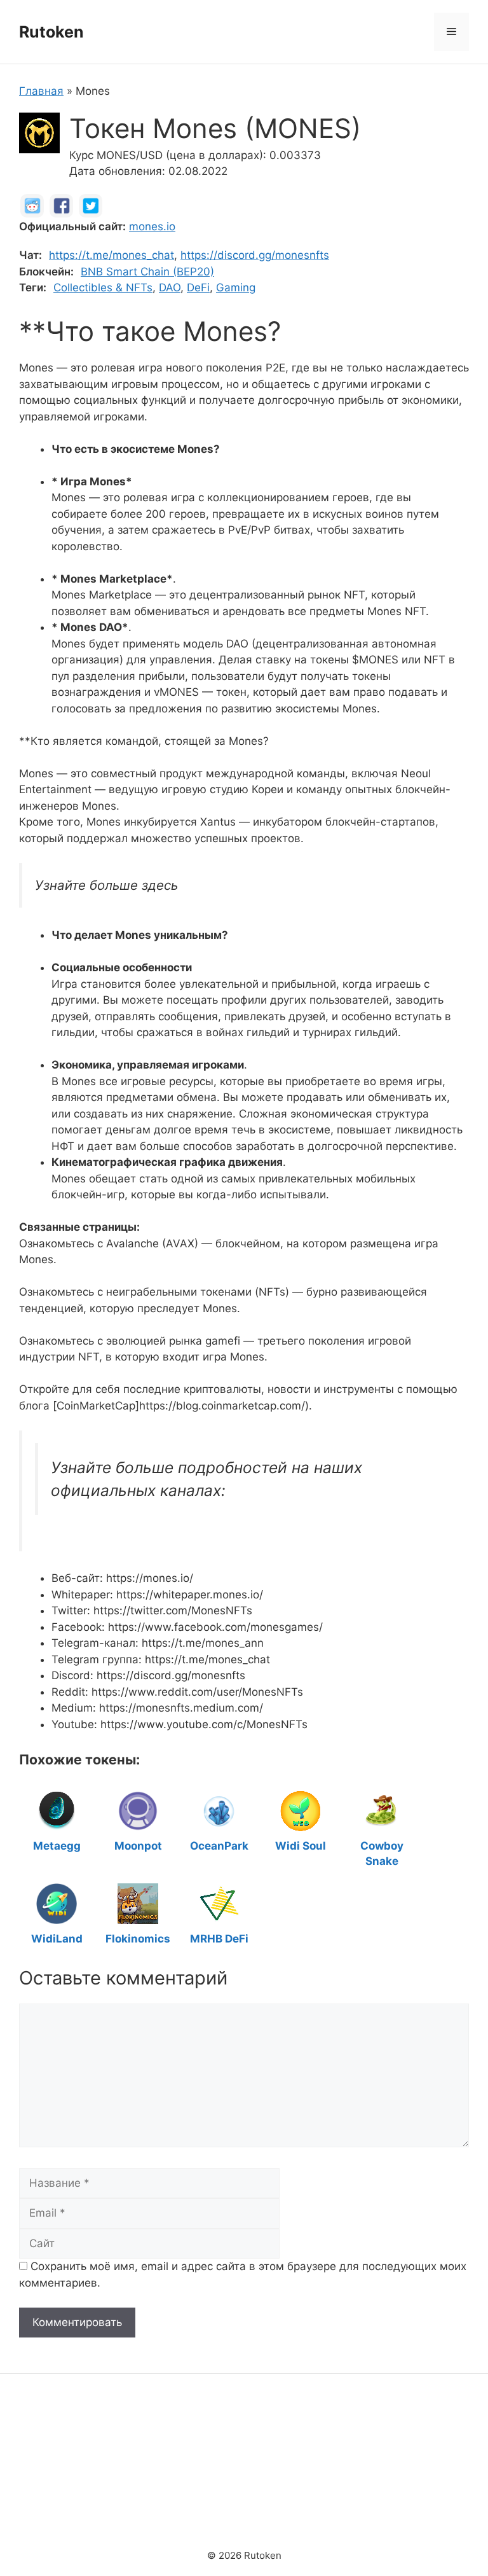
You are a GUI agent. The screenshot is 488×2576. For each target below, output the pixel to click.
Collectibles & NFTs (103, 287)
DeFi (198, 287)
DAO (170, 287)
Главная (41, 91)
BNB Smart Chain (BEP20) (147, 272)
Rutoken (51, 32)
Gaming (236, 287)
